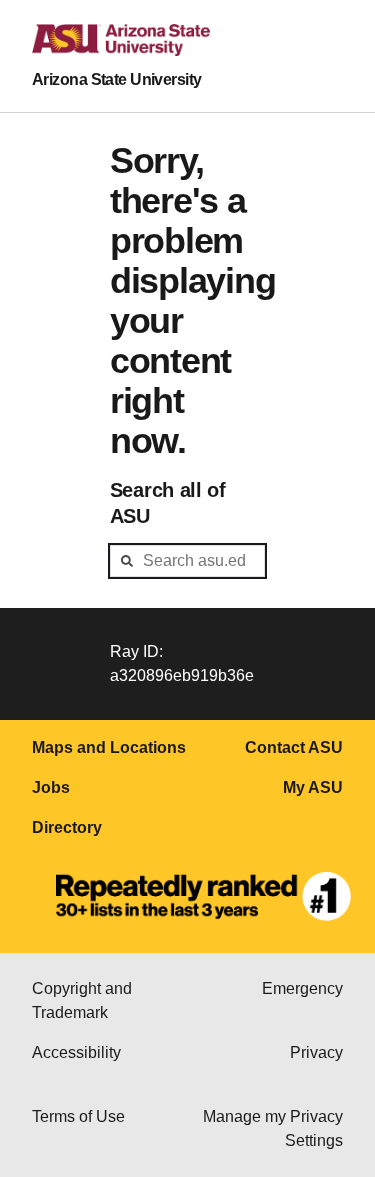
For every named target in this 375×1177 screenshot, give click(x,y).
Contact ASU (294, 747)
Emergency (302, 988)
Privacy (316, 1052)
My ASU (313, 787)
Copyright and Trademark (82, 1000)
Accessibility (76, 1052)
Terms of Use (78, 1116)
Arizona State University (117, 79)
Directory (67, 827)
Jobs (51, 787)
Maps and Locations (109, 747)
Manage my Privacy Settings (273, 1128)
